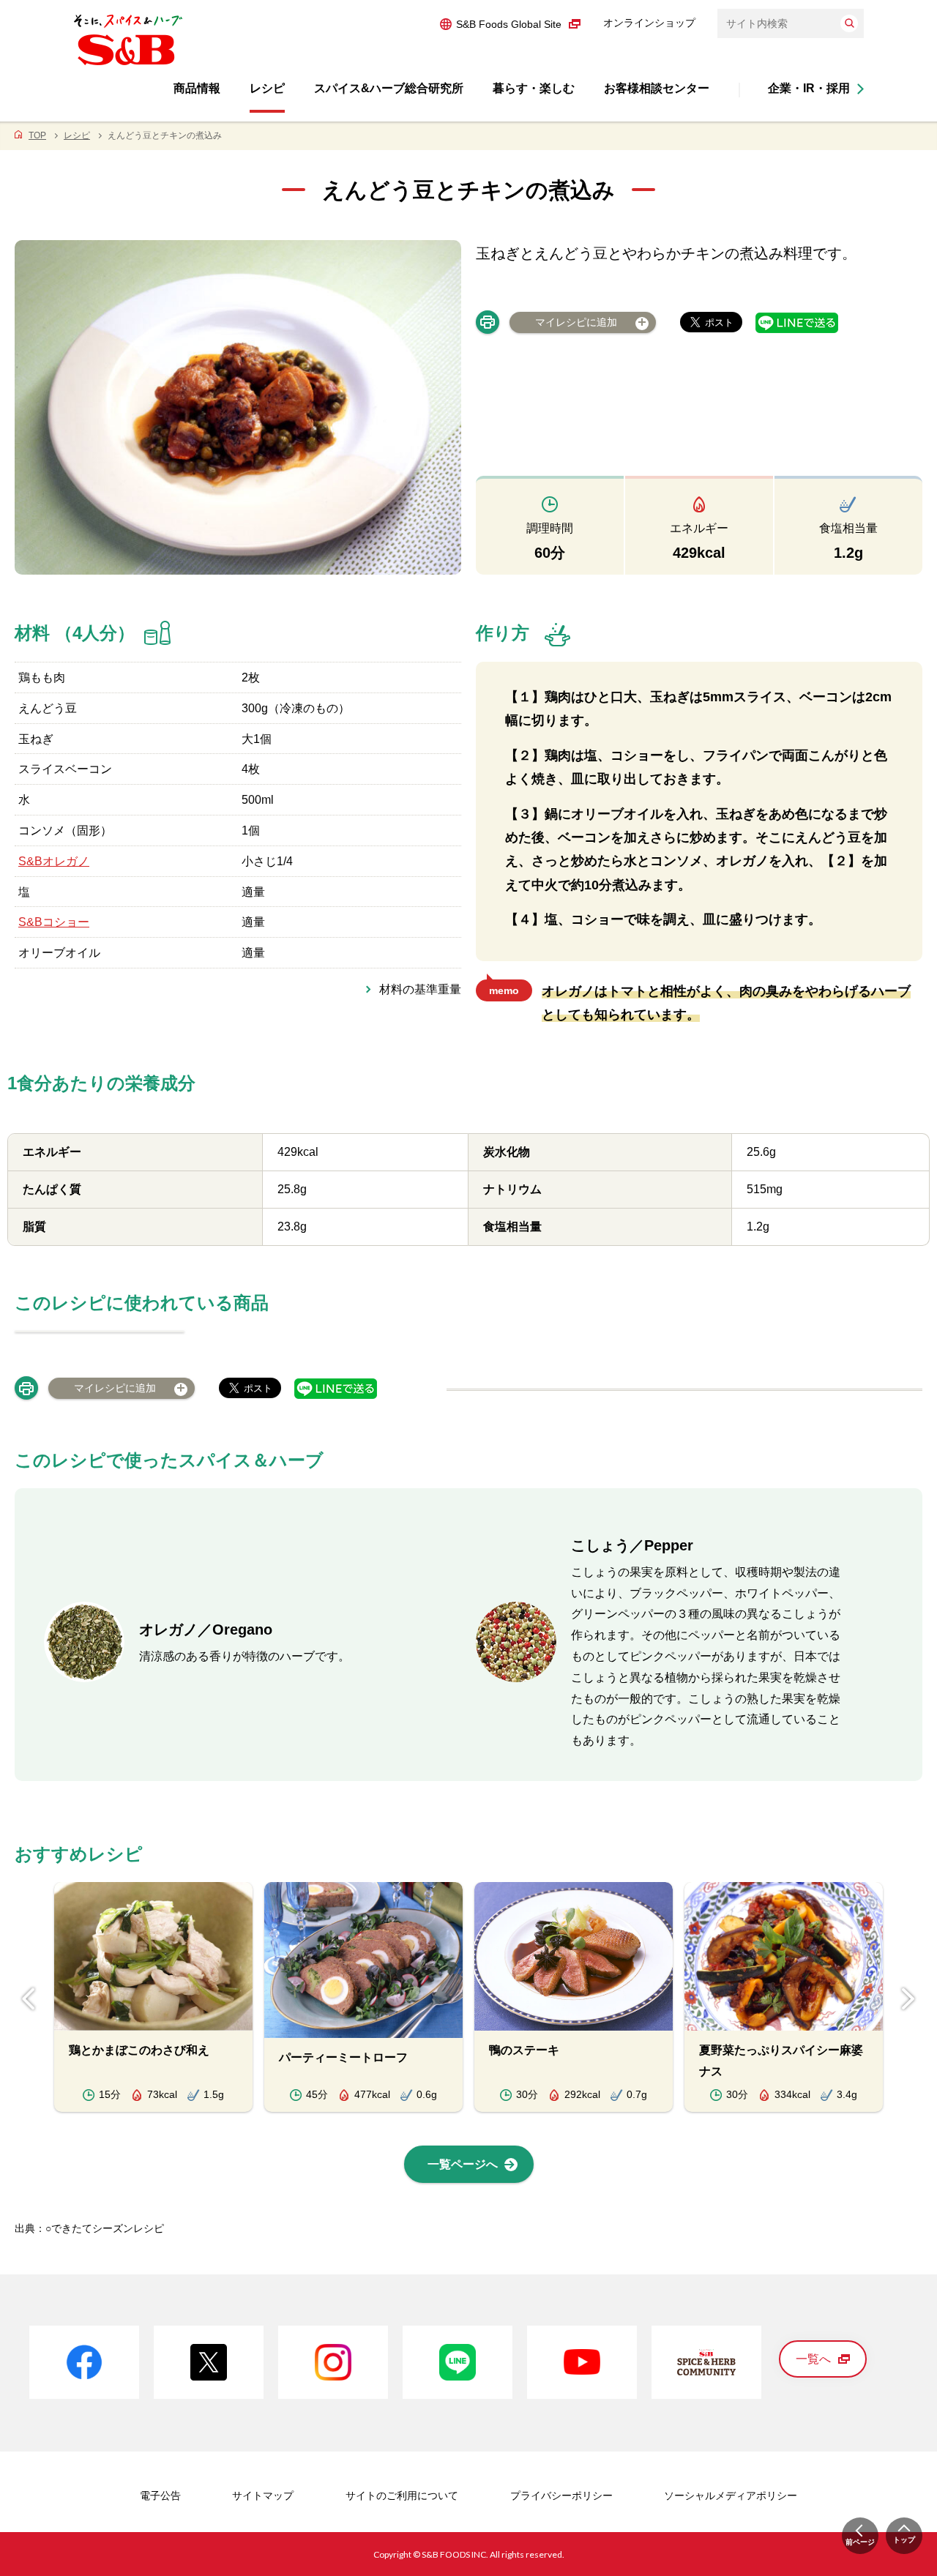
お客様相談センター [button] (657, 88)
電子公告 (160, 2495)
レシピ (77, 135)
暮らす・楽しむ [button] (534, 88)
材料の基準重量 (420, 989)
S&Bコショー (54, 922)
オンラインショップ (649, 23)
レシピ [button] (267, 88)
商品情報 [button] (197, 88)
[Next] (908, 1999)
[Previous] (29, 1999)
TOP (37, 135)
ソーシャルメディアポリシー (731, 2495)
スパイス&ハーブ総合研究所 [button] (389, 88)
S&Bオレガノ (54, 861)
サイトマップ (263, 2495)
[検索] (849, 23)
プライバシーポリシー (561, 2495)
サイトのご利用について (402, 2495)
